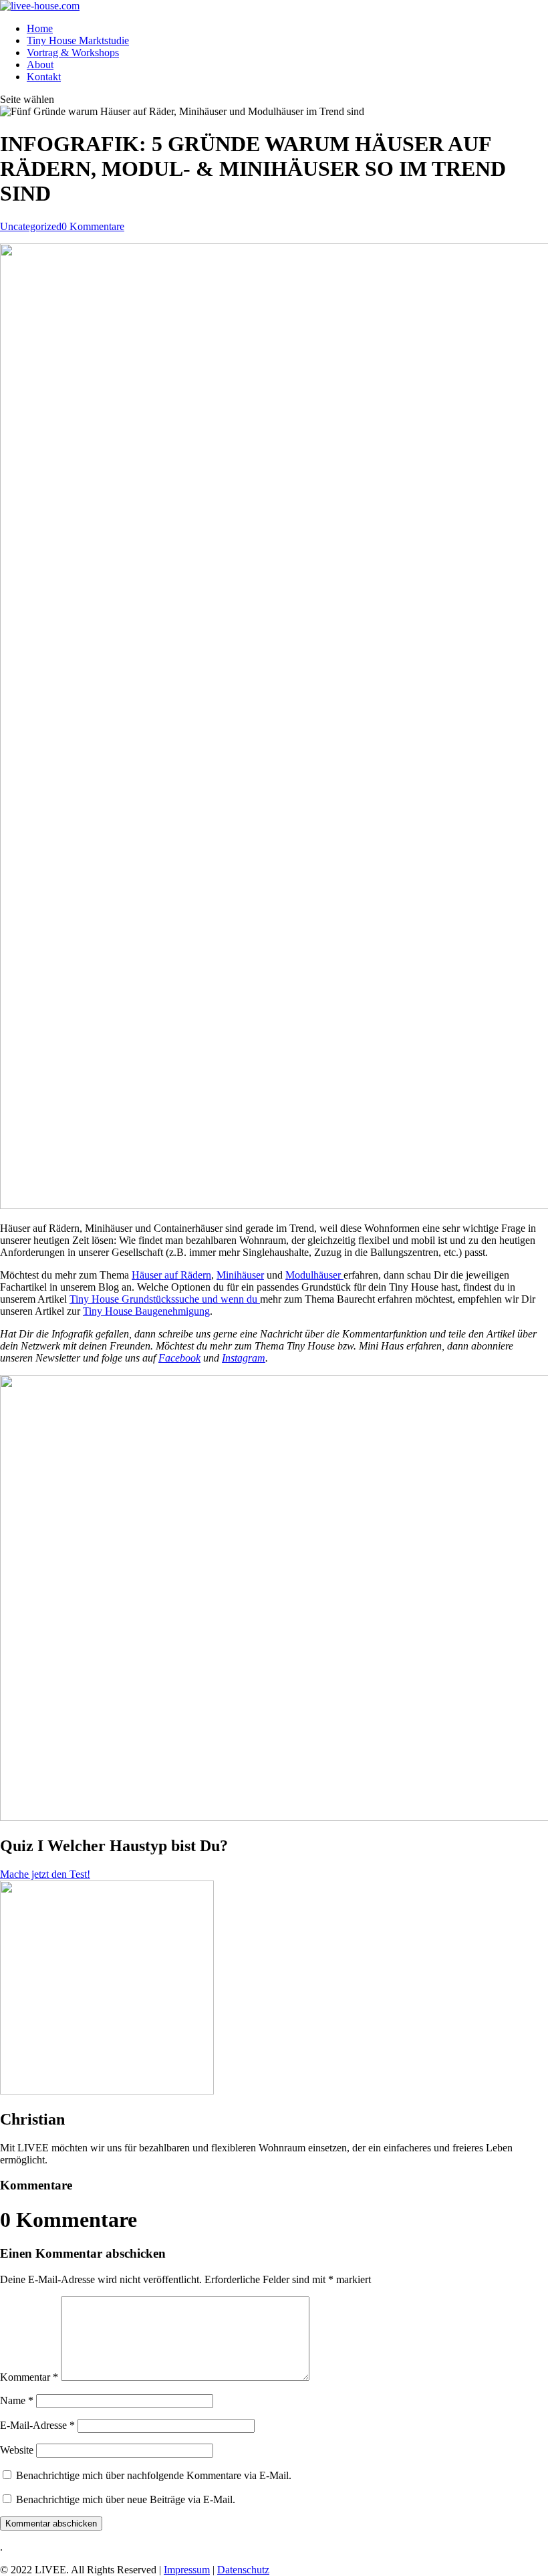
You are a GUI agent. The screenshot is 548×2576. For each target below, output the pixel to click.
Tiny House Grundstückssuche (136, 1299)
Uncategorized (31, 226)
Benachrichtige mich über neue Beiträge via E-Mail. (126, 2499)
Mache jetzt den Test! (45, 1874)
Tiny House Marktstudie (78, 40)
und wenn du (231, 1299)
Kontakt (44, 77)
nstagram (245, 1358)
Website (17, 2450)
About (40, 65)
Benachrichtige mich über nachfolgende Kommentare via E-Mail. (154, 2475)
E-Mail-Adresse (37, 2425)
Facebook (179, 1358)
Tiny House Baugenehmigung (146, 1311)
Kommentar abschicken (51, 2524)
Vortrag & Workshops (73, 52)
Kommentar (29, 2377)
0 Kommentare (93, 226)
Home (40, 28)
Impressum (187, 2570)
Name (17, 2400)
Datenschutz (243, 2570)
